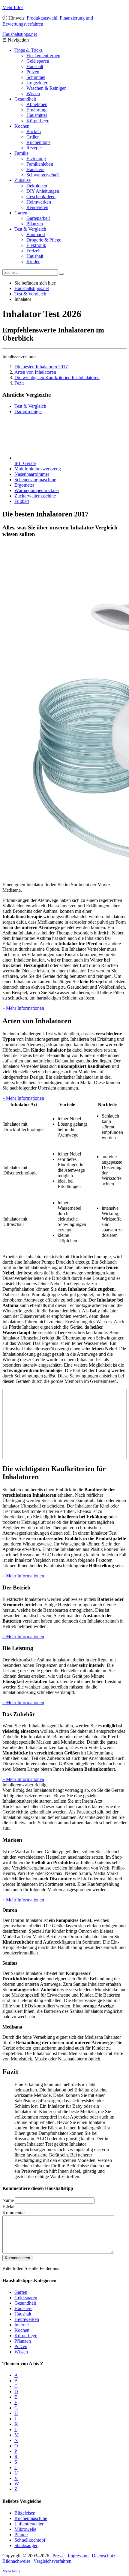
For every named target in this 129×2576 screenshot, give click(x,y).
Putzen (33, 72)
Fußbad (22, 501)
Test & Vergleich (30, 229)
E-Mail (9, 2207)
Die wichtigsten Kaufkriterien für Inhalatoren (57, 377)
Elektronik (36, 245)
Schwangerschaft (43, 175)
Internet (22, 2325)
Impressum (78, 2556)
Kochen (22, 126)
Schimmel (36, 77)
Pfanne (21, 2535)
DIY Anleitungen (43, 191)
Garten (21, 213)
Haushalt (35, 66)
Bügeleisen (25, 2513)
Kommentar (14, 2213)
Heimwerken (39, 202)
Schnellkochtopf (30, 2540)
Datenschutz (103, 2556)
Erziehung (36, 159)
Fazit (19, 383)
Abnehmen (37, 104)
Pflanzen (35, 224)
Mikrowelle (25, 2529)
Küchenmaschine (31, 2518)
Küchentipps (38, 142)
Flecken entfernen (43, 56)
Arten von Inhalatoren (35, 372)
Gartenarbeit (38, 218)
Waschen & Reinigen (46, 88)
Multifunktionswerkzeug (38, 469)
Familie (21, 153)
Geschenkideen (41, 196)
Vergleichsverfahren (52, 2561)
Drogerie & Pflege (44, 240)
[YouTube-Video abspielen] (64, 1424)
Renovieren (37, 207)
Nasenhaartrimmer (32, 474)
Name (8, 2200)
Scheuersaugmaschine (35, 480)
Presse (58, 2556)
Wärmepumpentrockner (37, 490)
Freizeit (33, 251)
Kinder (33, 262)
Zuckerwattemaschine (35, 496)
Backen (34, 131)
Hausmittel (37, 115)
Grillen (33, 137)
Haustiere (35, 169)
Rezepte (34, 148)
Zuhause (22, 180)
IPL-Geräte (25, 463)
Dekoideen (37, 186)
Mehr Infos (13, 7)
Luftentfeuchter (29, 2524)
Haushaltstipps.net (32, 288)
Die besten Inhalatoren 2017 (41, 367)
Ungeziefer (37, 83)
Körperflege (38, 121)
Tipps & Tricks (28, 50)
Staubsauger (26, 2545)
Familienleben (40, 164)
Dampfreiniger (28, 412)
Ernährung (36, 110)
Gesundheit (25, 99)
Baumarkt (36, 234)
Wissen (33, 94)
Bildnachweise (16, 2561)
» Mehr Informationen (23, 1008)
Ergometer (24, 485)
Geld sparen (38, 61)
